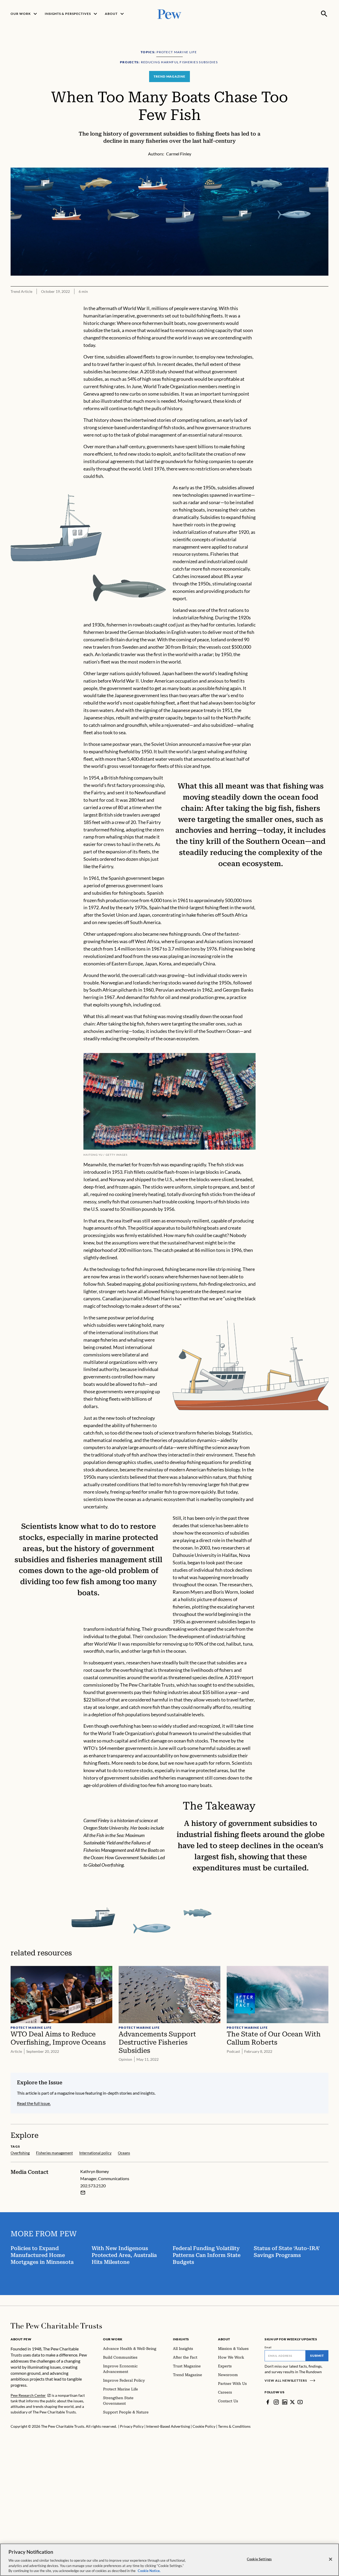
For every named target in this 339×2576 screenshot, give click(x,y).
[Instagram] (276, 2402)
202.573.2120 (93, 2186)
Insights (181, 2339)
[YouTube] (300, 2402)
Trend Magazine (169, 76)
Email (268, 2347)
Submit (317, 2356)
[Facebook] (268, 2402)
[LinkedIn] (285, 2402)
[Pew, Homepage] (169, 14)
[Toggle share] (325, 164)
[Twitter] (292, 2402)
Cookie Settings (259, 2559)
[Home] (56, 2326)
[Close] (331, 2559)
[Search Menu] (324, 14)
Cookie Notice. (149, 2570)
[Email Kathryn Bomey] (83, 2193)
